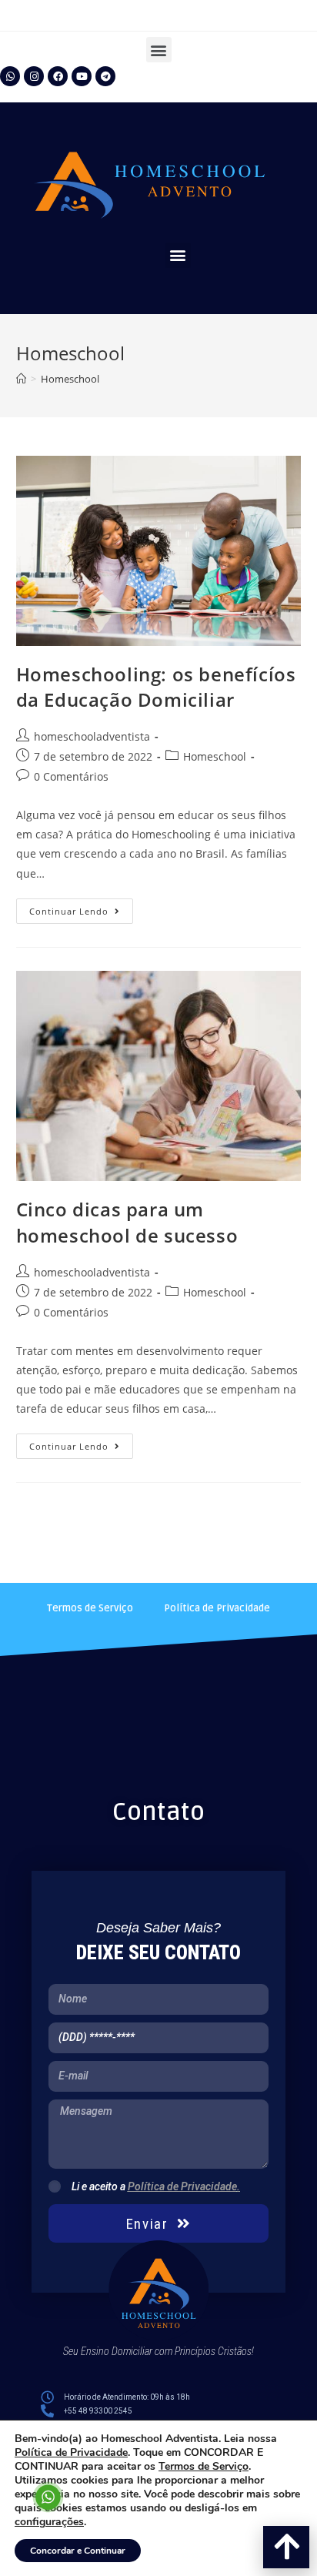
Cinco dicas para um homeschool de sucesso (127, 1222)
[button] (159, 50)
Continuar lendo (81, 908)
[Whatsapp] (10, 76)
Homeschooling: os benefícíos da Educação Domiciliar (156, 687)
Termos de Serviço (90, 1608)
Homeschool (215, 756)
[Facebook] (58, 76)
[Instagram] (34, 76)
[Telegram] (105, 76)
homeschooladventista (92, 736)
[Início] (21, 379)
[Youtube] (82, 76)
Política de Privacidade (217, 1608)
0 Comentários (71, 776)
